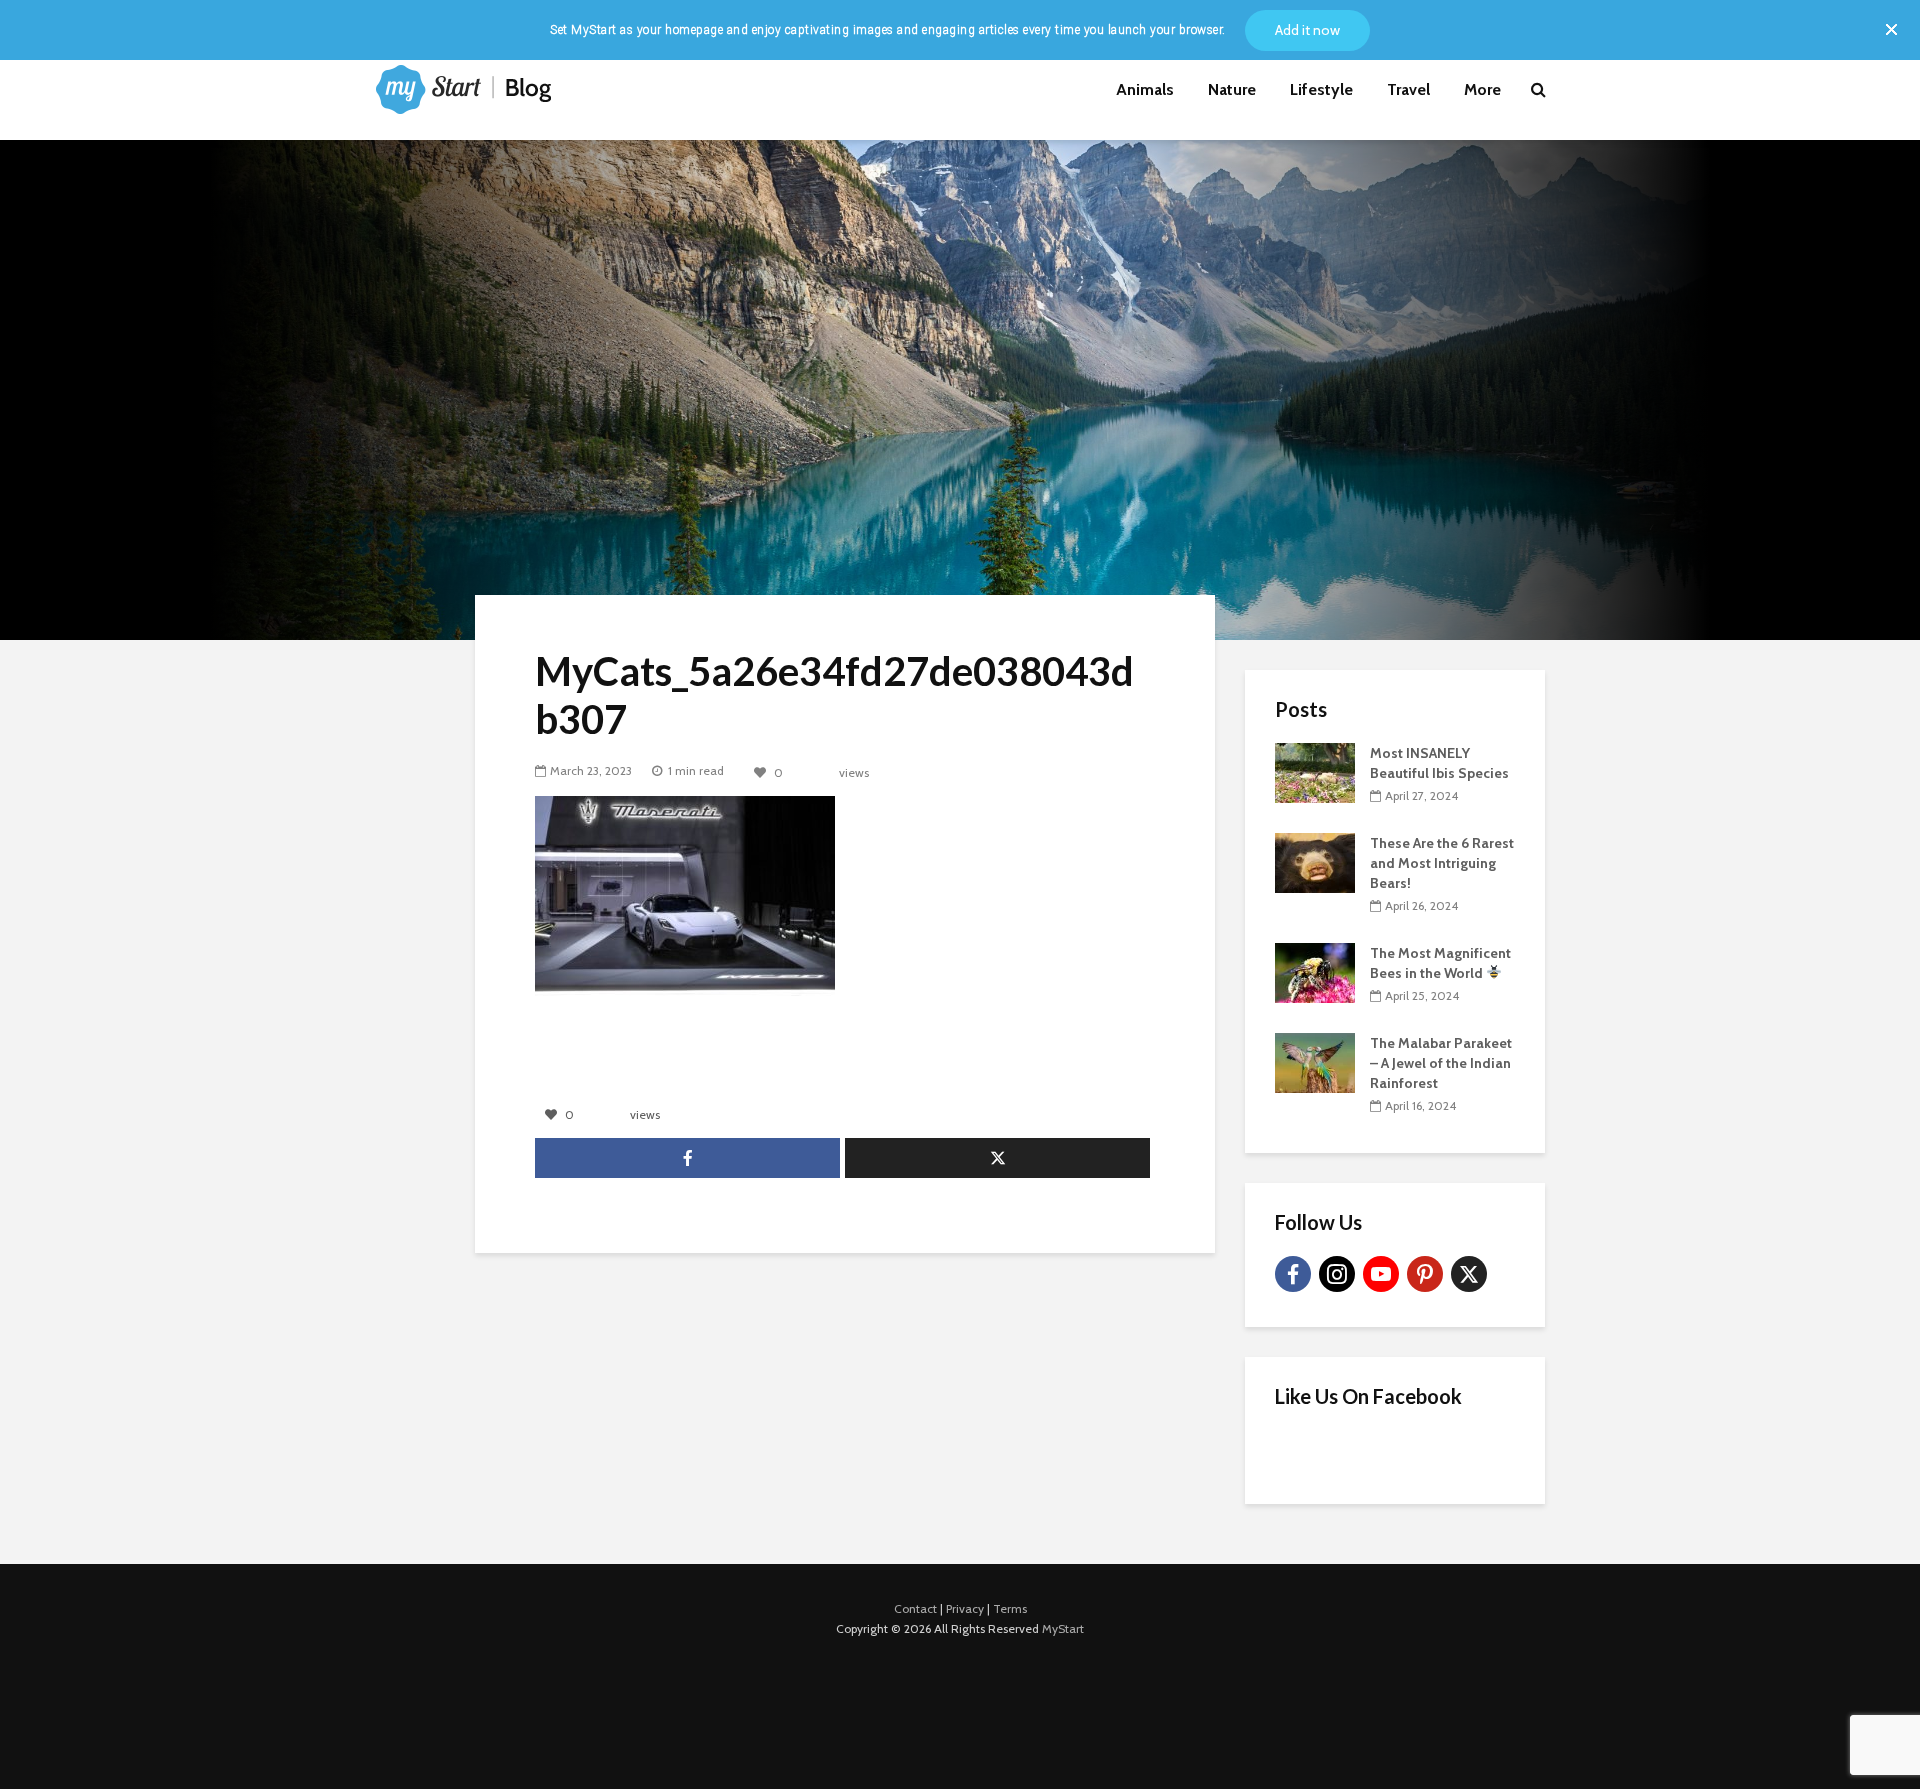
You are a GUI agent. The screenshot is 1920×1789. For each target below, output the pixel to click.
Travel (1408, 89)
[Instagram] (1337, 1274)
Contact (915, 1608)
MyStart (1063, 1628)
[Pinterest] (1425, 1274)
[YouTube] (1381, 1274)
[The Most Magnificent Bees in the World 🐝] (1315, 971)
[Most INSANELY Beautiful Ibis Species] (1315, 771)
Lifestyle (1321, 89)
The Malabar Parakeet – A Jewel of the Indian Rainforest (1441, 1063)
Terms (1010, 1608)
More (1482, 89)
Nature (1232, 89)
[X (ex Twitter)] (1469, 1274)
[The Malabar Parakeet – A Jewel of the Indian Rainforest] (1315, 1061)
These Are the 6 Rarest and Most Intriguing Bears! (1442, 863)
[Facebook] (1293, 1274)
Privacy (965, 1608)
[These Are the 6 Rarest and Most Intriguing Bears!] (1315, 861)
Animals (1145, 89)
